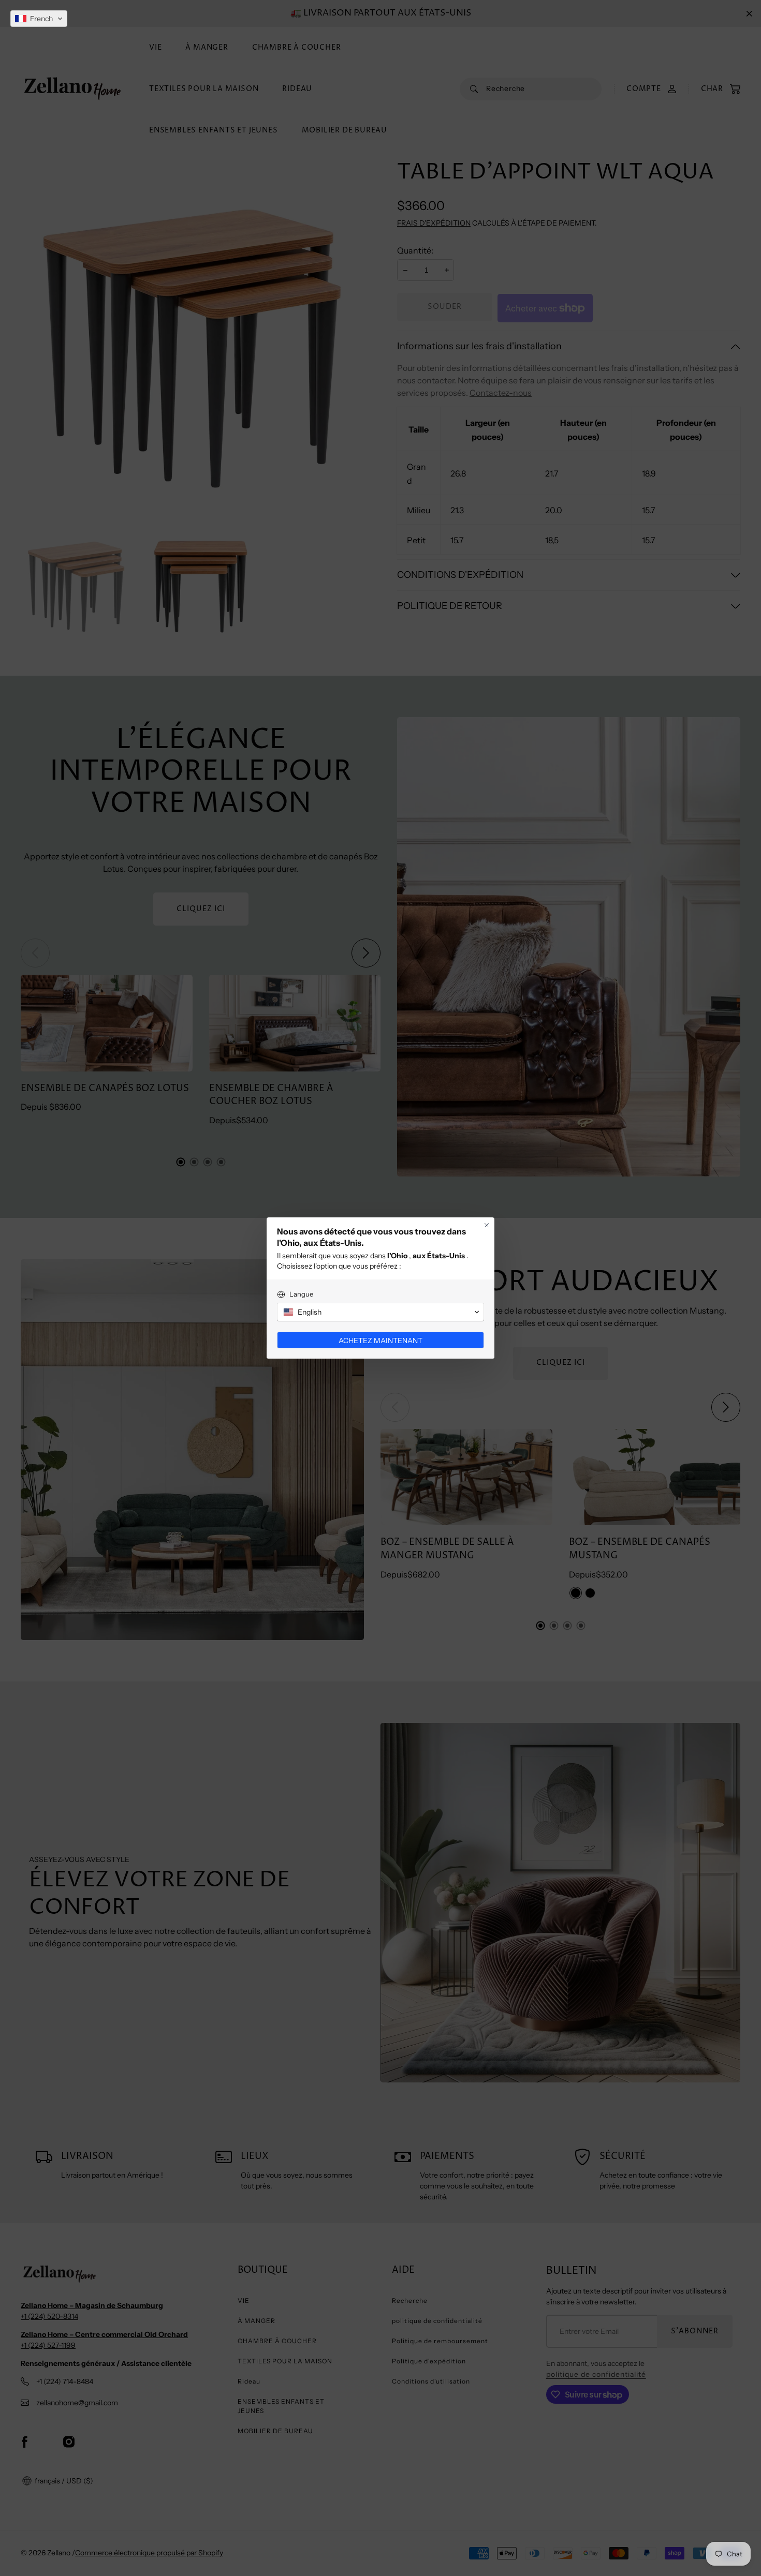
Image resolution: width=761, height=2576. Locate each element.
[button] (39, 19)
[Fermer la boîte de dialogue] (487, 1225)
